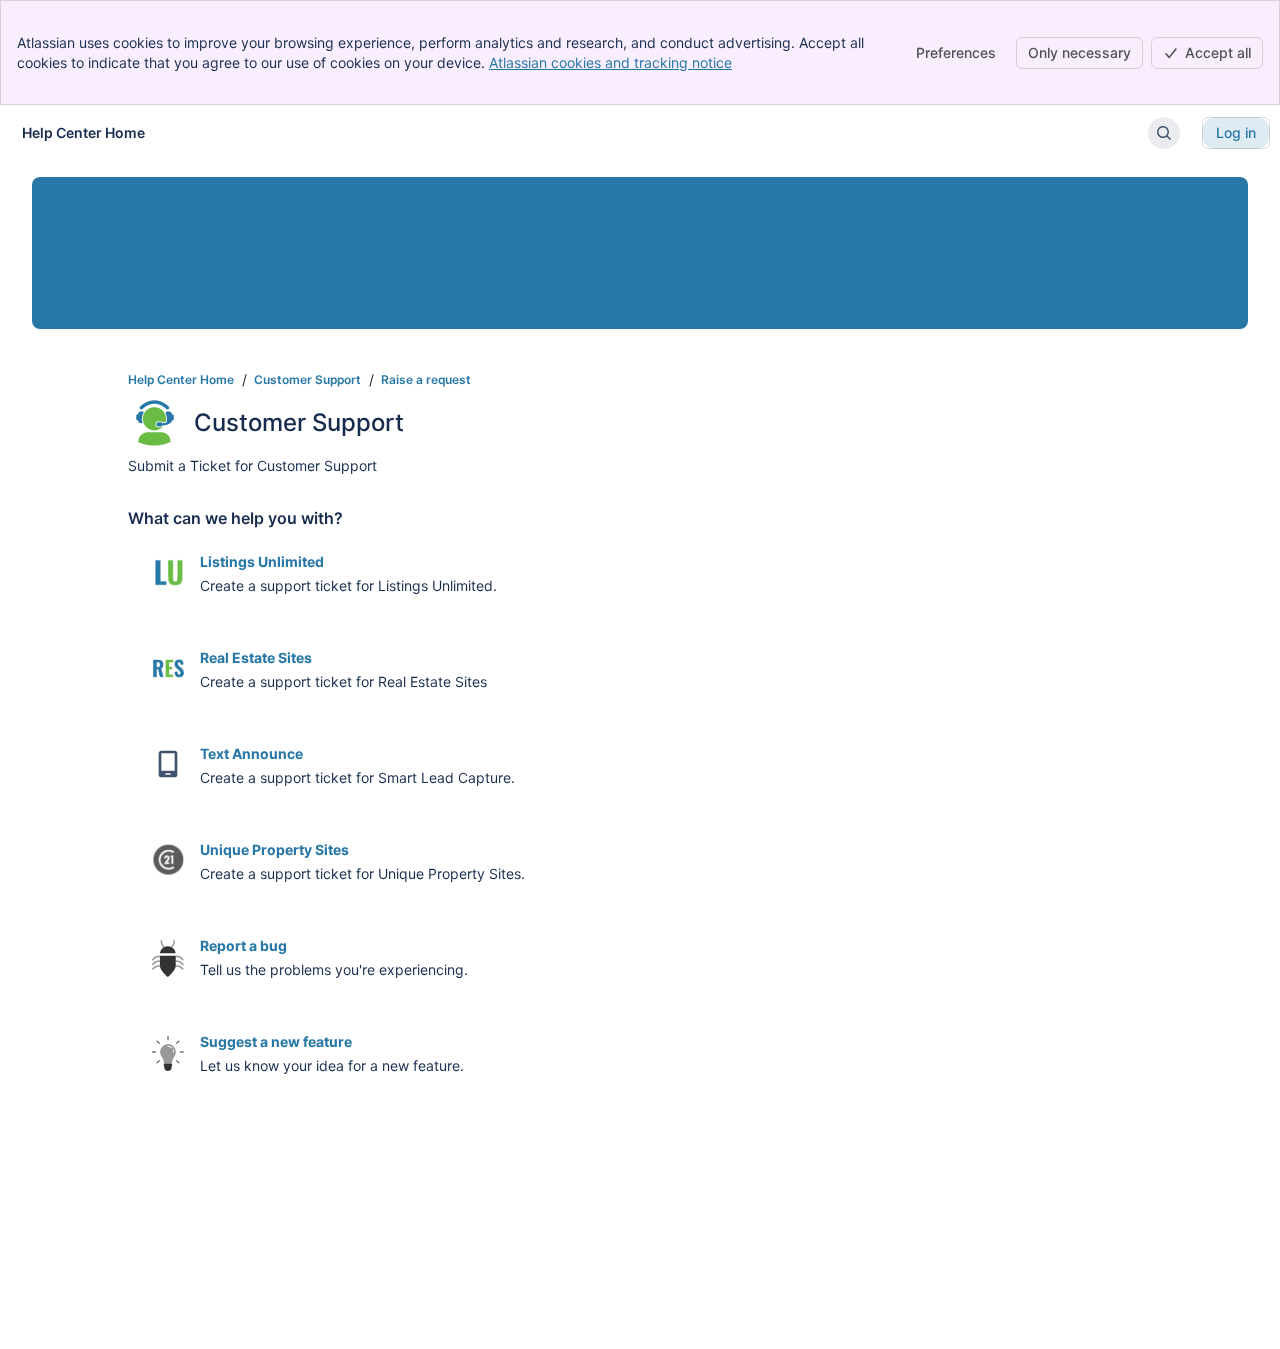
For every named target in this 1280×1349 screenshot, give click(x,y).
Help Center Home (181, 379)
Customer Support (307, 379)
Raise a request (426, 379)
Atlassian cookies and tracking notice (610, 62)
